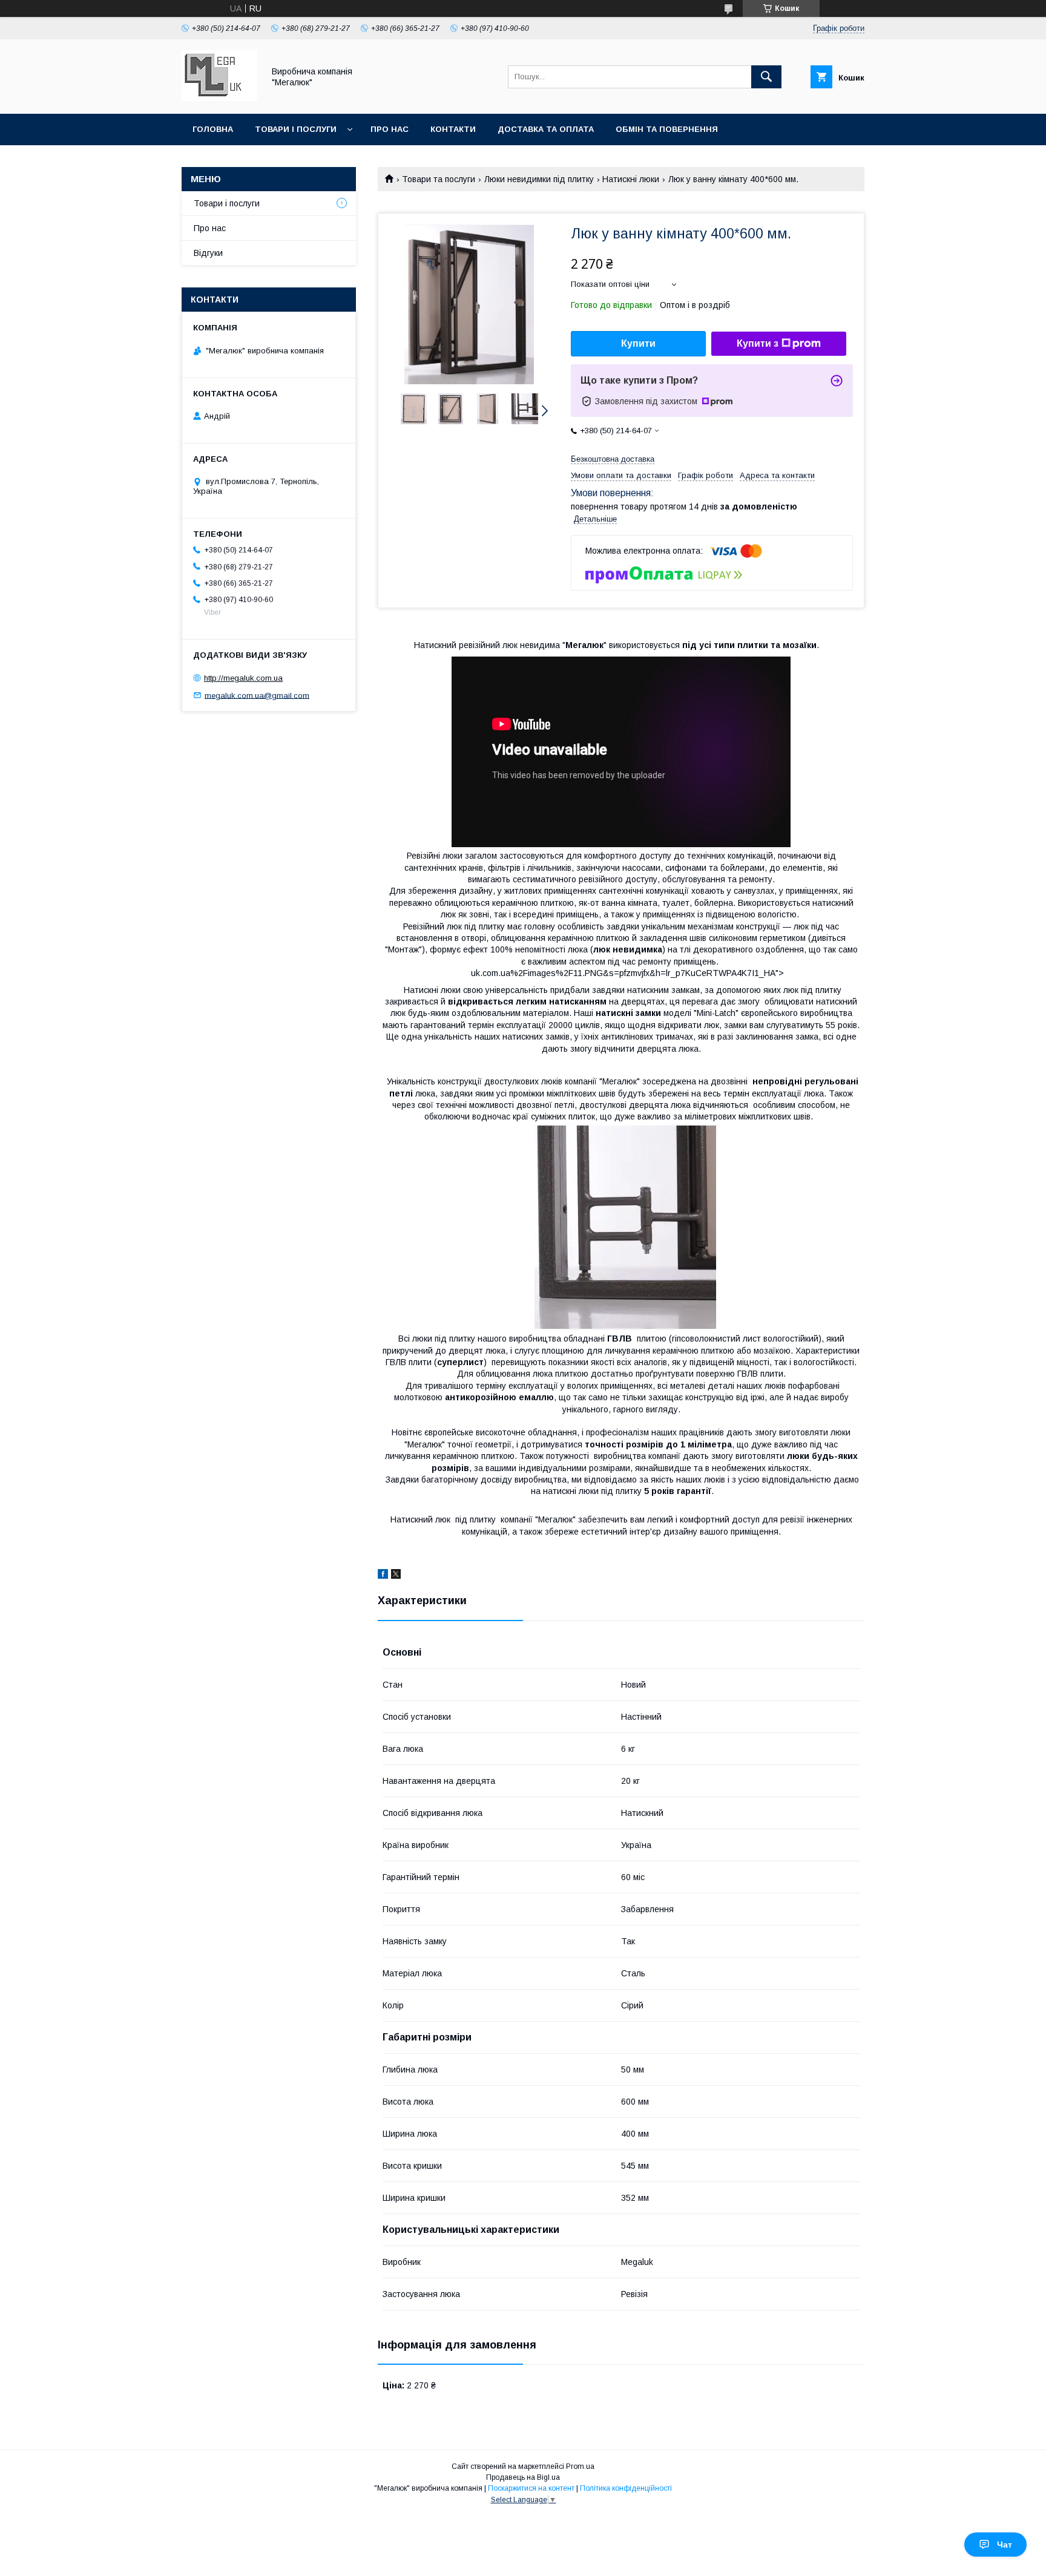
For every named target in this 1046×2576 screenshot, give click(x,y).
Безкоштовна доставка (613, 459)
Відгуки (208, 253)
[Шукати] (766, 77)
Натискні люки (631, 179)
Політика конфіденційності (626, 2488)
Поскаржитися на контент (531, 2488)
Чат (1005, 2545)
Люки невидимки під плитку (539, 179)
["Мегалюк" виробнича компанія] (219, 98)
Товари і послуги (296, 129)
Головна (213, 129)
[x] (396, 1576)
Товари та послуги (439, 179)
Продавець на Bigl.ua (523, 2477)
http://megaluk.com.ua (243, 678)
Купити (638, 343)
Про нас (390, 129)
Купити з (758, 343)
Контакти (453, 129)
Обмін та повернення (667, 129)
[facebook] (383, 1576)
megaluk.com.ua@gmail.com (257, 695)
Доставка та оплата (546, 129)
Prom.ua (580, 2466)
